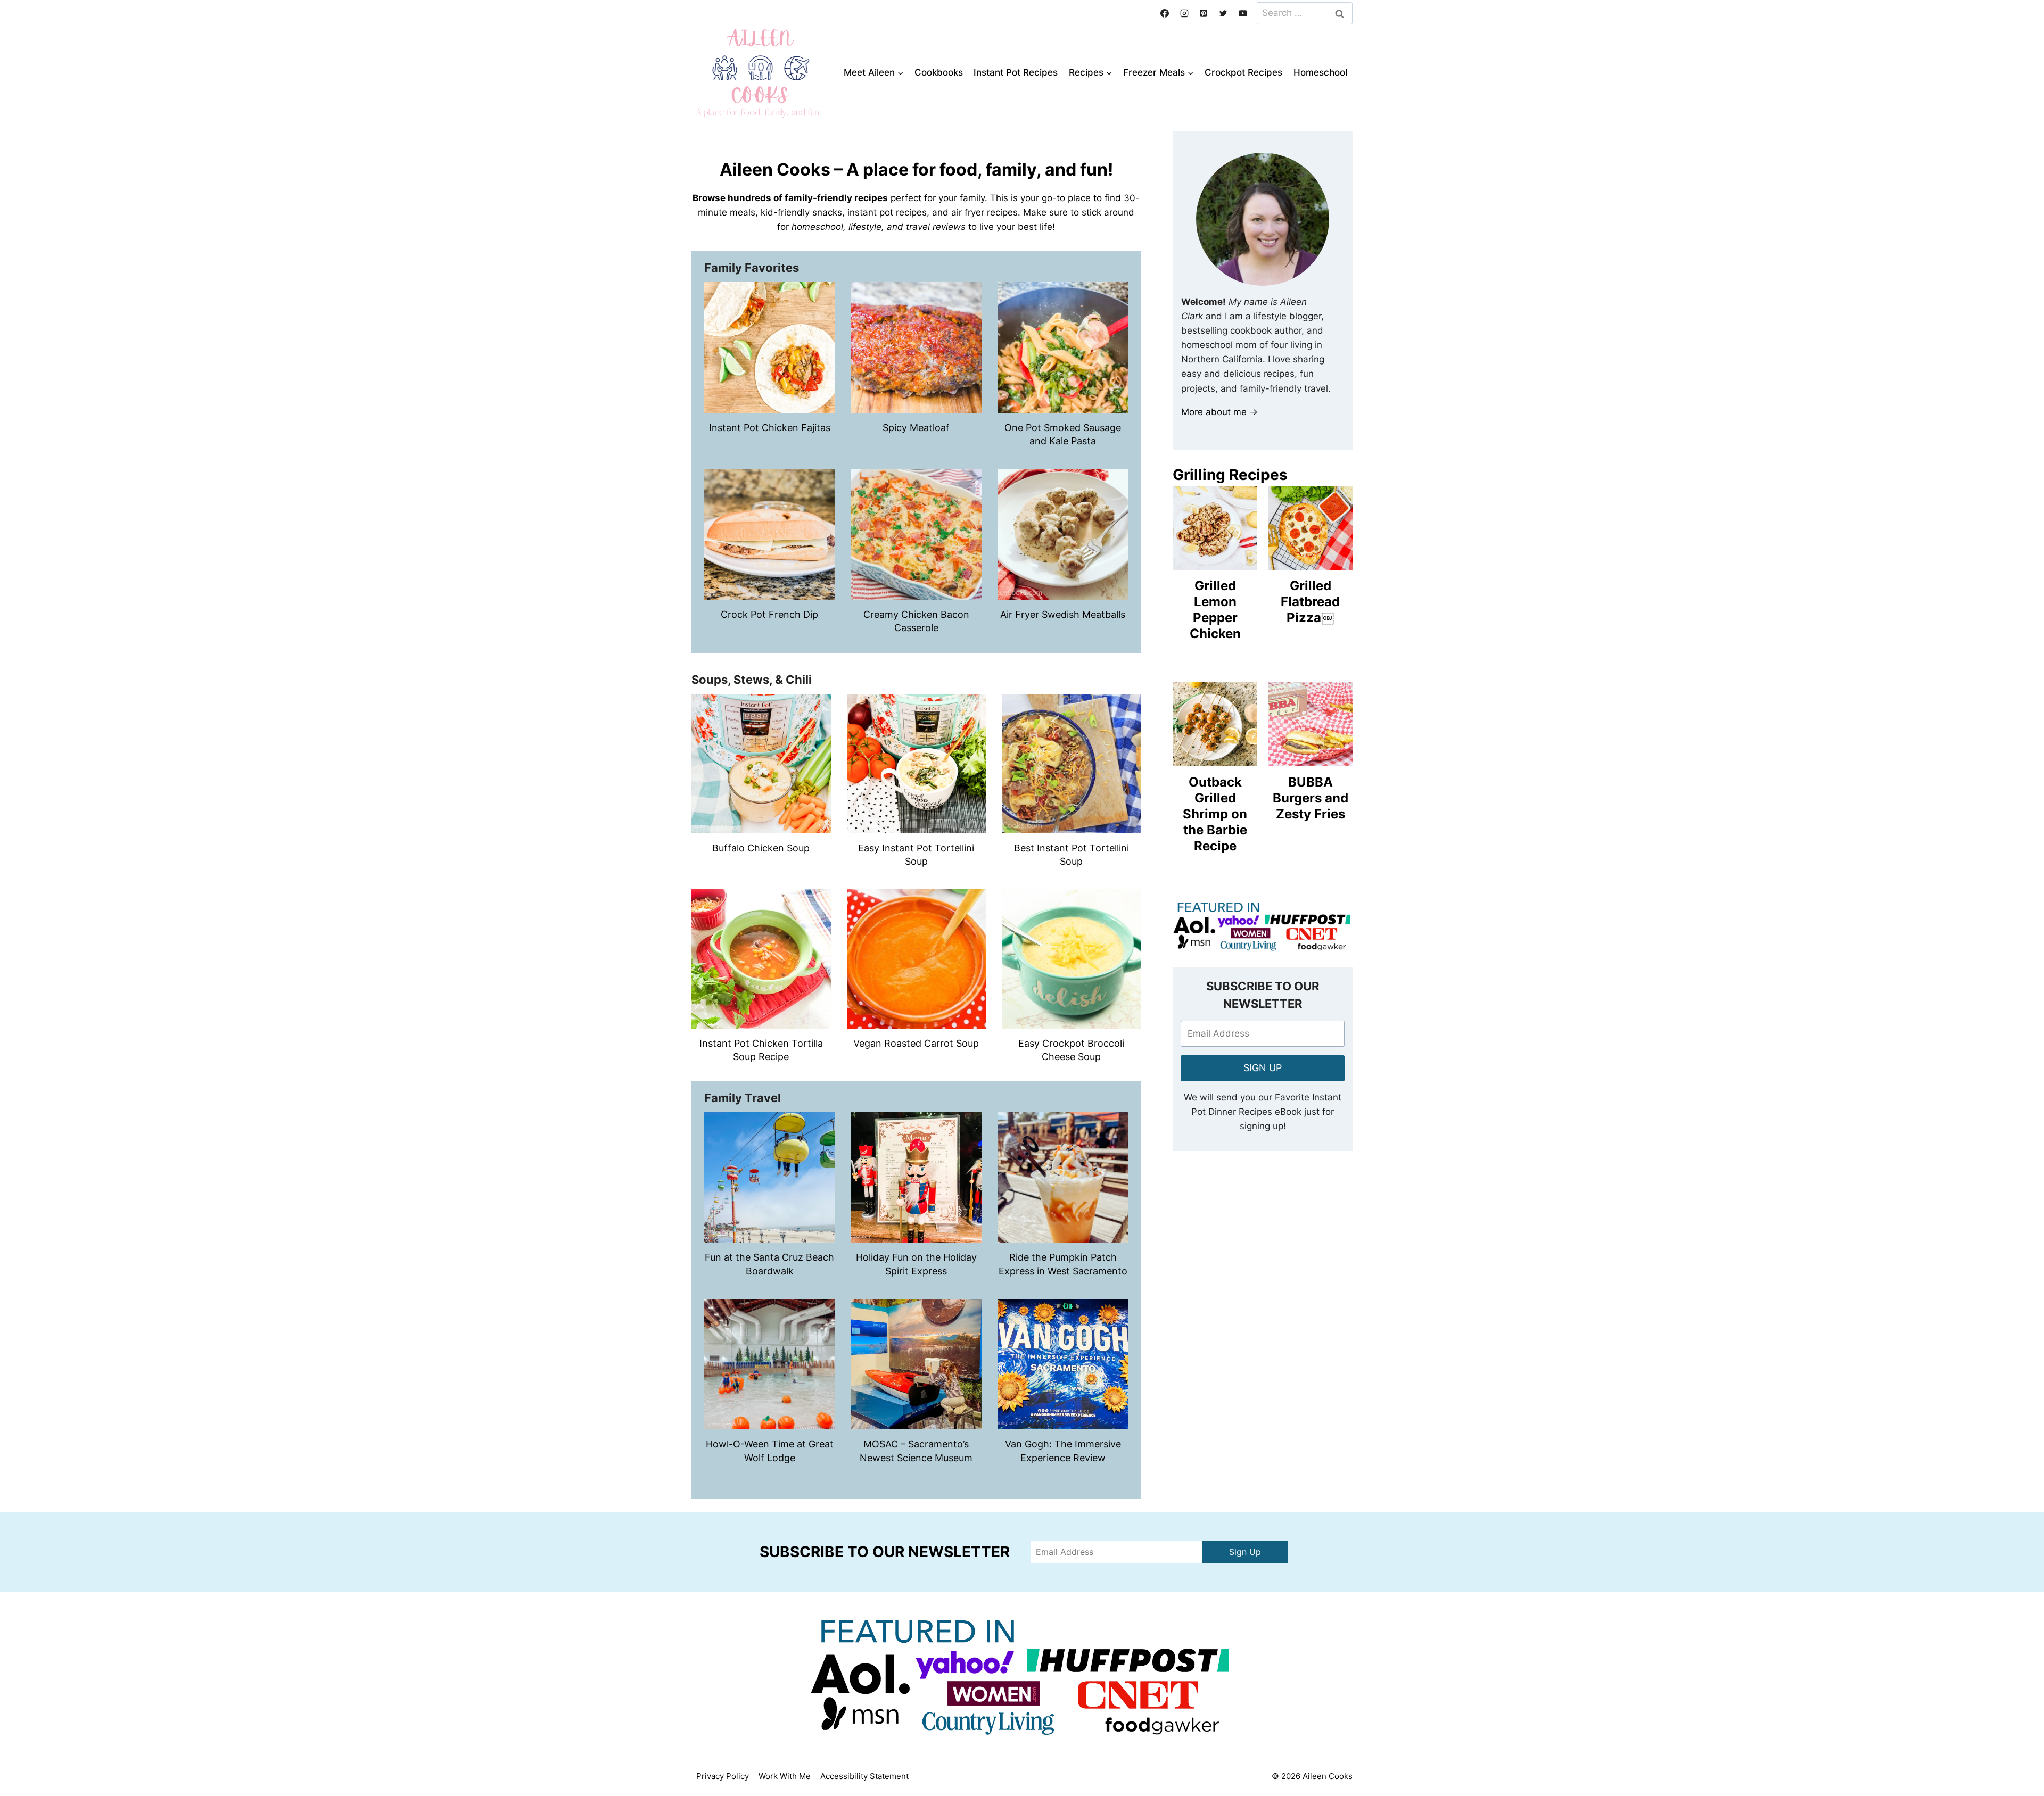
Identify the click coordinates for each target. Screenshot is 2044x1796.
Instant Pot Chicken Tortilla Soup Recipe (761, 1050)
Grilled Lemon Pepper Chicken (1215, 610)
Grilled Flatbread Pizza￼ (1310, 602)
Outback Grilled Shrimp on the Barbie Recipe (1215, 814)
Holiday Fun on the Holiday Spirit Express (916, 1264)
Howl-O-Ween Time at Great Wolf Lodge (770, 1451)
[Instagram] (1184, 13)
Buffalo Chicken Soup (761, 848)
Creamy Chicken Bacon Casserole (916, 621)
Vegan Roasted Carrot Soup (916, 1043)
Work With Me (785, 1776)
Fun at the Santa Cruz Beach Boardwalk (769, 1264)
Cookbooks (939, 72)
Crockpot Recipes (1243, 72)
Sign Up (1245, 1552)
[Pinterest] (1204, 13)
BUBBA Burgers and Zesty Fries (1311, 798)
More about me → (1219, 412)
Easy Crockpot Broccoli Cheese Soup (1071, 1050)
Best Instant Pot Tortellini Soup (1072, 855)
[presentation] (770, 347)
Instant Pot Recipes (1016, 72)
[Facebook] (1165, 13)
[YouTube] (1243, 13)
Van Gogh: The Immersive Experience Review (1063, 1451)
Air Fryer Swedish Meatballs (1063, 614)
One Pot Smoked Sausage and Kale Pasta (1063, 434)
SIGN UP (1263, 1068)
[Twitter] (1223, 13)
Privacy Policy (723, 1776)
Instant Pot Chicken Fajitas (770, 428)
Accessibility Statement (864, 1776)
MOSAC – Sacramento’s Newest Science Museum (916, 1451)
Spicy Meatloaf (916, 428)
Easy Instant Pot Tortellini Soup (916, 855)
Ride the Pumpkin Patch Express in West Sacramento (1063, 1264)
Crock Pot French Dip (769, 614)
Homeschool (1320, 72)
